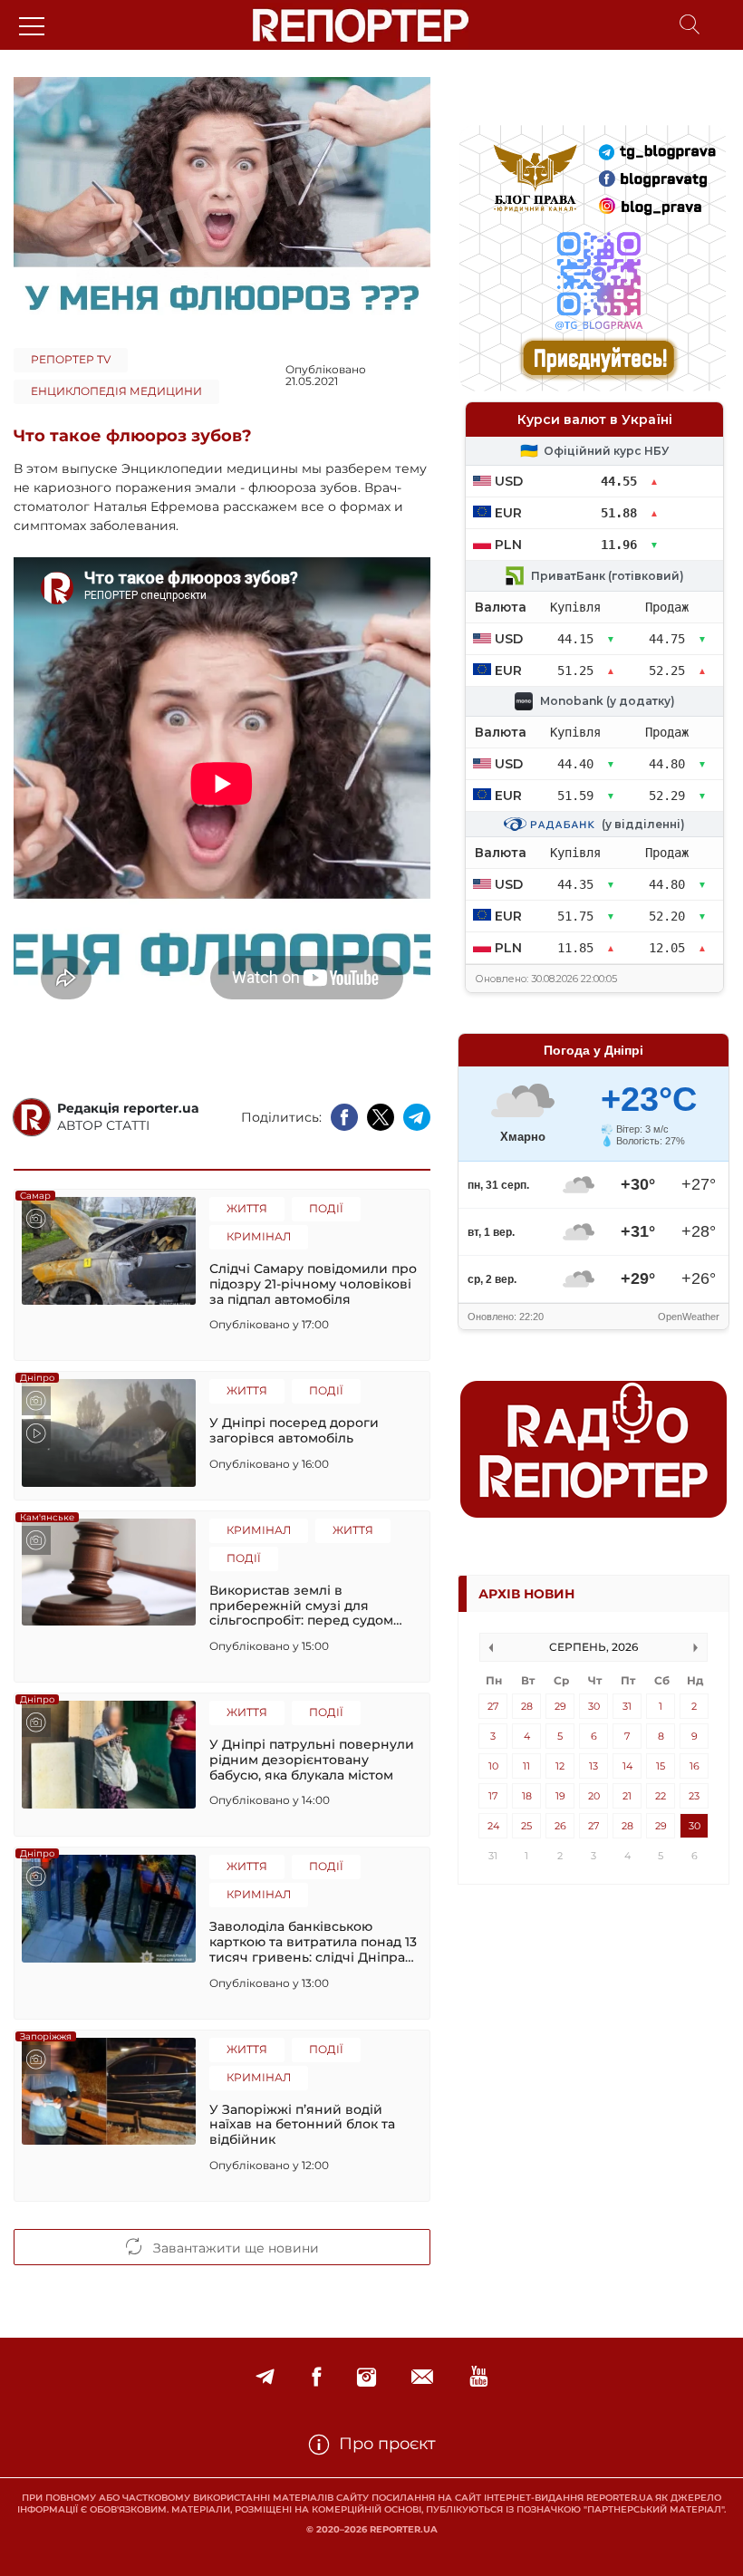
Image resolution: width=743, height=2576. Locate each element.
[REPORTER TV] (479, 2377)
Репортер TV (71, 359)
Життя (247, 1208)
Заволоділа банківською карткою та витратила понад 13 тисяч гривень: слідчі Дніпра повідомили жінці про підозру (313, 1942)
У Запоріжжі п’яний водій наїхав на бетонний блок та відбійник (302, 2125)
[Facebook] (316, 2377)
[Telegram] (265, 2377)
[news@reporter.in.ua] (422, 2377)
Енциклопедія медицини (116, 391)
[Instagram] (367, 2377)
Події (326, 1208)
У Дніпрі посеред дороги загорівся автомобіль (294, 1431)
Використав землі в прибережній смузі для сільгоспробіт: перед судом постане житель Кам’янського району (310, 1606)
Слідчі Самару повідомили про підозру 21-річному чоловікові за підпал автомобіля (313, 1284)
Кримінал (259, 1236)
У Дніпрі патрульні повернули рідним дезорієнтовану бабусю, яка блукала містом (312, 1760)
